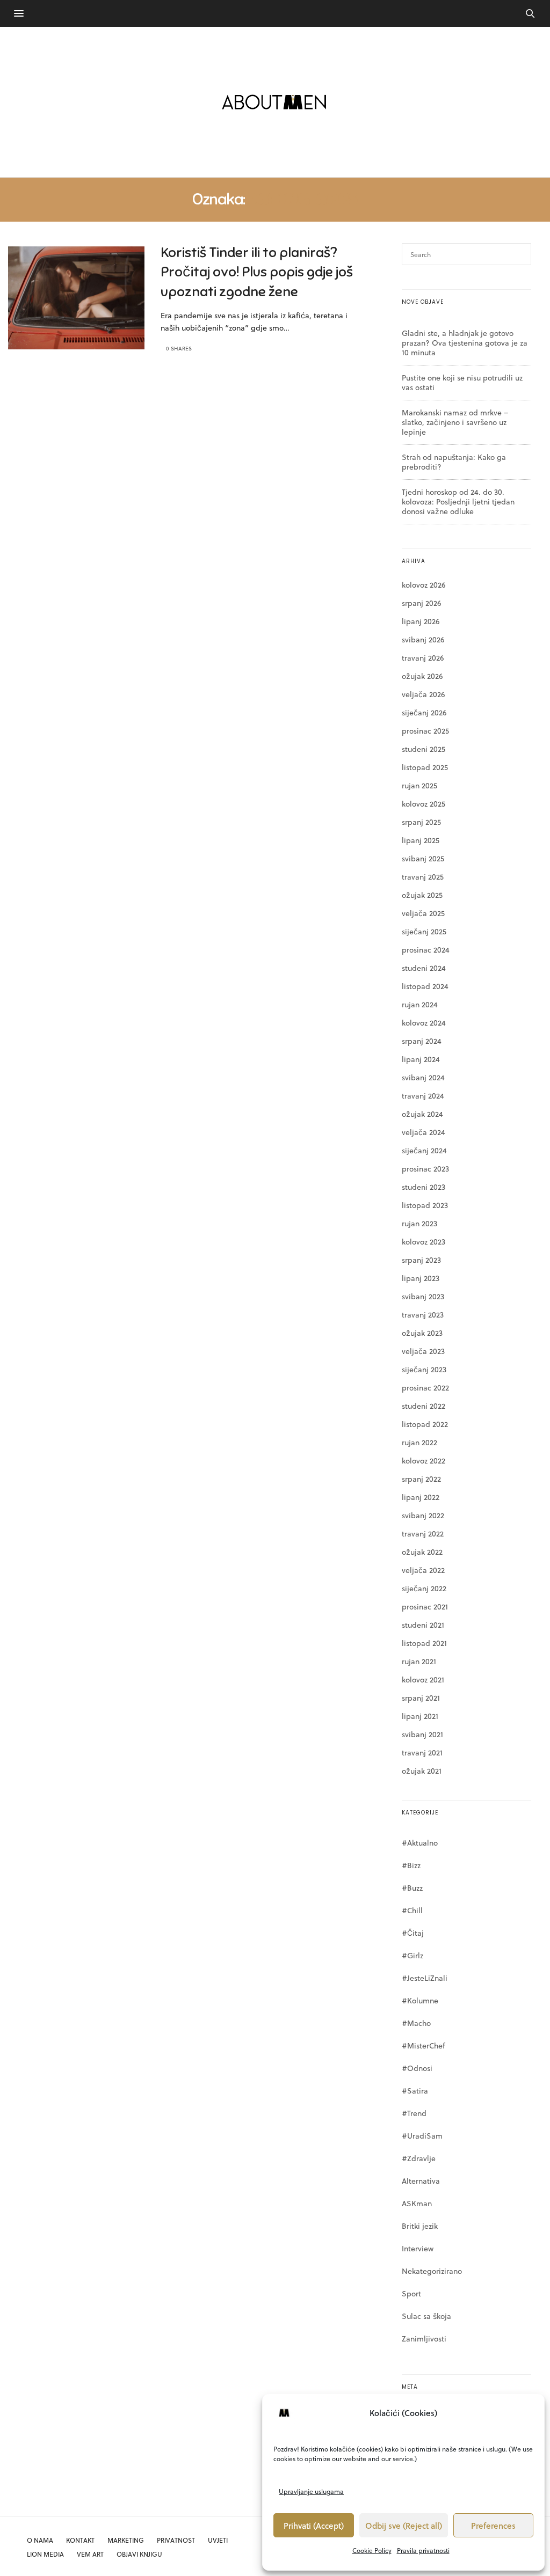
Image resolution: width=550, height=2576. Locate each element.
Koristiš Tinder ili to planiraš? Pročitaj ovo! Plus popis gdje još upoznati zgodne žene (257, 272)
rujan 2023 (419, 1223)
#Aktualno (420, 1843)
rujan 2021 (419, 1661)
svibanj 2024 (423, 1077)
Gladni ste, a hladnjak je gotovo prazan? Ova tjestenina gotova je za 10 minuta (465, 343)
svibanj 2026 (423, 639)
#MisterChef (424, 2046)
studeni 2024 (424, 968)
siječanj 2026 (424, 712)
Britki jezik (420, 2226)
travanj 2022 (423, 1534)
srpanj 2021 (421, 1698)
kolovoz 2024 (424, 1023)
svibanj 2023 (423, 1296)
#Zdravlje (419, 2158)
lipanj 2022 (421, 1497)
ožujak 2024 (422, 1114)
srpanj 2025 (421, 822)
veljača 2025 (423, 913)
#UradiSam (422, 2136)
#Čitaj (413, 1933)
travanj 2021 (422, 1752)
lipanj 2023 (421, 1278)
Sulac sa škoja (426, 2316)
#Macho (416, 2023)
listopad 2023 (425, 1205)
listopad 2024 (425, 986)
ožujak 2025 (422, 895)
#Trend (414, 2113)
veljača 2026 (423, 694)
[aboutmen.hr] (275, 102)
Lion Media (45, 2554)
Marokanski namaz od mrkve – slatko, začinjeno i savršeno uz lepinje (455, 422)
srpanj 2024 (422, 1041)
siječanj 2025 (424, 931)
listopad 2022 (425, 1424)
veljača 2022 (423, 1570)
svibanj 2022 (423, 1515)
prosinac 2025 (425, 731)
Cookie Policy (372, 2550)
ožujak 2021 (422, 1771)
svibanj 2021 (422, 1734)
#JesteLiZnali (425, 1978)
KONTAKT (80, 2540)
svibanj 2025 (423, 858)
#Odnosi (417, 2068)
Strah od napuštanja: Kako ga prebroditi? (454, 462)
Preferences (493, 2526)
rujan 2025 (419, 785)
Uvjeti (218, 2540)
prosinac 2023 (425, 1169)
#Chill (412, 1910)
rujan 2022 (419, 1442)
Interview (418, 2248)
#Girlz (412, 1955)
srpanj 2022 (421, 1479)
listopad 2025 (425, 767)
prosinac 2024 (426, 950)
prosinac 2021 (425, 1607)
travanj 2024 (423, 1096)
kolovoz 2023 (424, 1242)
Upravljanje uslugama (311, 2491)
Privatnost (176, 2540)
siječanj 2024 (424, 1150)
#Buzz (412, 1888)
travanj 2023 (423, 1315)
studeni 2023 (424, 1187)
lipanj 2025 (421, 840)
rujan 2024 (420, 1004)
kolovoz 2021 (423, 1679)
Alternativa (421, 2181)
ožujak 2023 (422, 1333)
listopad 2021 (424, 1643)
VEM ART (90, 2554)
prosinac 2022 (425, 1388)
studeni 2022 (424, 1406)
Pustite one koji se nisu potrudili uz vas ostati (462, 382)
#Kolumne (420, 2000)
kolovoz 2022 (424, 1461)
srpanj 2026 (421, 603)
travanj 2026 (423, 658)
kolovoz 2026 (424, 585)
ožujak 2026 (422, 676)
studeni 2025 (424, 749)
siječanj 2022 (424, 1588)
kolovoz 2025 (424, 804)
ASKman (417, 2203)
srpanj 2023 (421, 1260)
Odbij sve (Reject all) (404, 2526)
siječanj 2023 (424, 1369)
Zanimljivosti (424, 2339)
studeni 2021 (423, 1625)
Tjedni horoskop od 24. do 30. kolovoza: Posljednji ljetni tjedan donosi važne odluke (458, 502)
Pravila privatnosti (423, 2550)
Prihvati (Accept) (314, 2526)
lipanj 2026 (421, 621)
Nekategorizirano (432, 2271)
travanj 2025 (423, 877)
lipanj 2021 (420, 1716)
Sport (411, 2293)
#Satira (415, 2091)
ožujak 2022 (422, 1552)
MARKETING (126, 2540)
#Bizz (411, 1865)
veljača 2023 (423, 1351)
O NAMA (40, 2540)
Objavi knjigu (139, 2554)
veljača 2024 (424, 1132)
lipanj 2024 (421, 1059)
